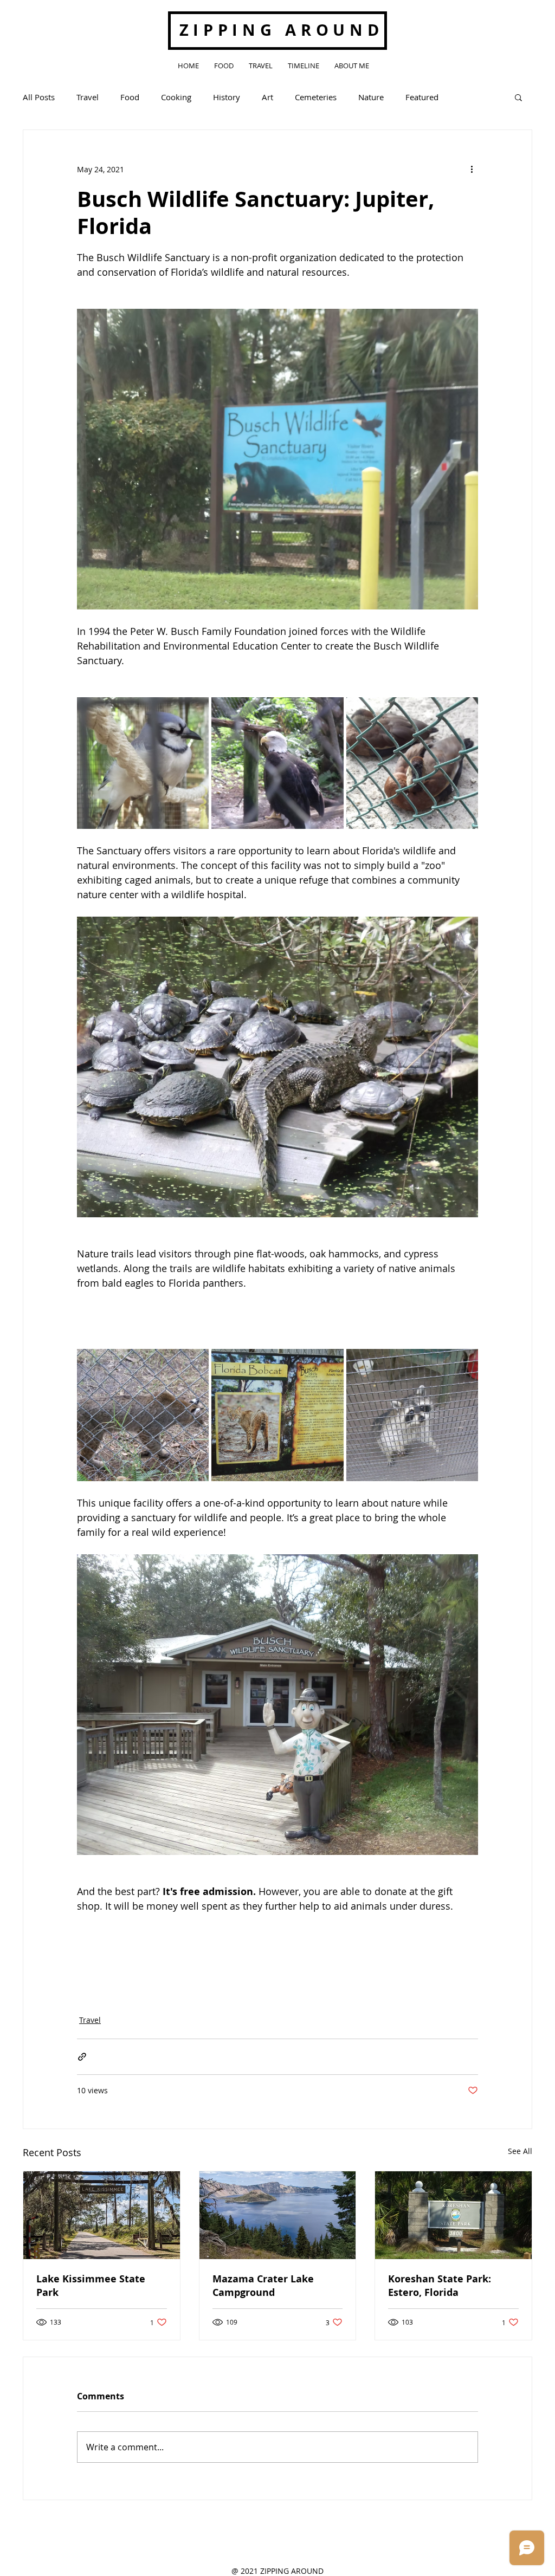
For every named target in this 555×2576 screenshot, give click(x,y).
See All (520, 2151)
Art (267, 97)
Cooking (176, 97)
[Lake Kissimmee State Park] (102, 2215)
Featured (422, 97)
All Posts (39, 97)
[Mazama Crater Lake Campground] (278, 2215)
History (227, 97)
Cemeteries (316, 97)
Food (130, 97)
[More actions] (472, 169)
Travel (88, 97)
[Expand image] (143, 763)
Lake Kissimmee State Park (91, 2286)
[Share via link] (82, 2057)
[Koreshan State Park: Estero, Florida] (453, 2215)
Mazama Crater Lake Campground (263, 2286)
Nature (371, 97)
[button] (518, 97)
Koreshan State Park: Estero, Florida (440, 2286)
